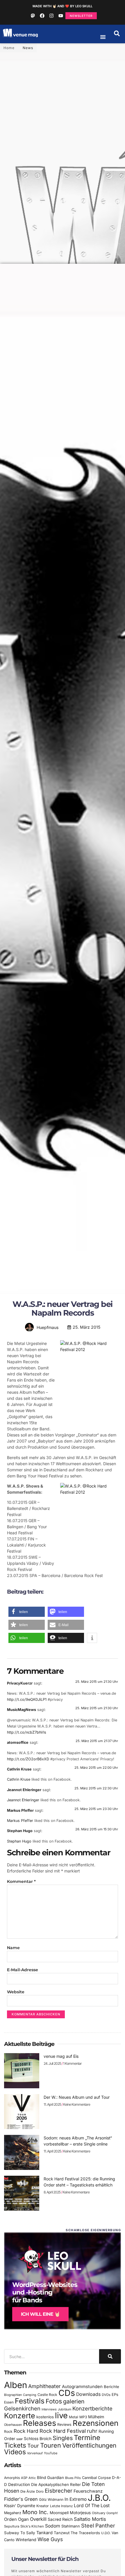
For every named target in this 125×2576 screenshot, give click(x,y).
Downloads (88, 2394)
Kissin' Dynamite (20, 2506)
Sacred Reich (60, 2519)
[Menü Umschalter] (103, 37)
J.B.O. (99, 2498)
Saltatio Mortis (90, 2519)
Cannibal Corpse (96, 2478)
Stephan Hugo (20, 1831)
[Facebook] (42, 16)
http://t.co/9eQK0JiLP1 (27, 1699)
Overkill (38, 2519)
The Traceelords (85, 2533)
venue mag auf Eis (61, 2056)
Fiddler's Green (21, 2499)
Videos (15, 2452)
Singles (63, 2438)
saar (19, 2439)
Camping (30, 2395)
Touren (51, 2445)
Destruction (19, 2484)
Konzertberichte (92, 2408)
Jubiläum (65, 2409)
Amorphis (12, 2478)
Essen (9, 2402)
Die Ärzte (28, 2491)
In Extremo (76, 2499)
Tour (33, 2446)
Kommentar (21, 1881)
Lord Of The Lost (92, 2506)
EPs (115, 2394)
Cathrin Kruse (19, 1769)
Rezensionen (95, 2423)
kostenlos (45, 2417)
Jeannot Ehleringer (24, 1790)
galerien (74, 2401)
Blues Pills (73, 2478)
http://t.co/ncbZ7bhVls (27, 1732)
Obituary (99, 2513)
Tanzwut (62, 2533)
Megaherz (13, 2513)
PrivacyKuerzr (20, 1683)
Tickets (15, 2445)
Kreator (43, 2506)
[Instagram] (51, 16)
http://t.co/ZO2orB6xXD (28, 1759)
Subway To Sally (20, 2533)
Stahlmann (71, 2526)
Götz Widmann (51, 2499)
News (28, 48)
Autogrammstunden (82, 2387)
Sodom (53, 2526)
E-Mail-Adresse (23, 1970)
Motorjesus (80, 2513)
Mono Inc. (35, 2512)
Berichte (111, 2387)
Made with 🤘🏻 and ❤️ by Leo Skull (63, 6)
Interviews (49, 2409)
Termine (87, 2438)
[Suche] (110, 2356)
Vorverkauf (35, 2453)
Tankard (44, 2533)
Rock (8, 2431)
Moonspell (59, 2513)
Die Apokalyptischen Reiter (56, 2484)
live (61, 2416)
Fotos (54, 2401)
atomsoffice (18, 1742)
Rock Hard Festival (63, 2431)
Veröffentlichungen (89, 2445)
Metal (74, 2417)
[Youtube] (61, 16)
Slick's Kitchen (32, 2526)
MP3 (83, 2417)
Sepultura (12, 2526)
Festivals (30, 2401)
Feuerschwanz (88, 2491)
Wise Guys (50, 2539)
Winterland (26, 2540)
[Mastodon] (33, 16)
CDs (67, 2393)
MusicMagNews (22, 1710)
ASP (24, 2478)
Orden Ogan (16, 2519)
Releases (40, 2423)
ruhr (92, 2431)
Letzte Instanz (61, 2506)
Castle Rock (47, 2395)
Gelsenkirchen (22, 2408)
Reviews (64, 2425)
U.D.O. (106, 2533)
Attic (32, 2478)
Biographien (13, 2395)
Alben (16, 2385)
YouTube (51, 2453)
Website (16, 1992)
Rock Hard (26, 2431)
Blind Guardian (50, 2478)
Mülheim (96, 2417)
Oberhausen (13, 2425)
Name (13, 1948)
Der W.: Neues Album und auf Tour (77, 2097)
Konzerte (20, 2416)
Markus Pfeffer (20, 1810)
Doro (40, 2491)
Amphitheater (44, 2386)
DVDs (106, 2395)
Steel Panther (98, 2525)
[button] (117, 33)
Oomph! (112, 2513)
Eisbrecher (59, 2491)
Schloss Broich (38, 2439)
